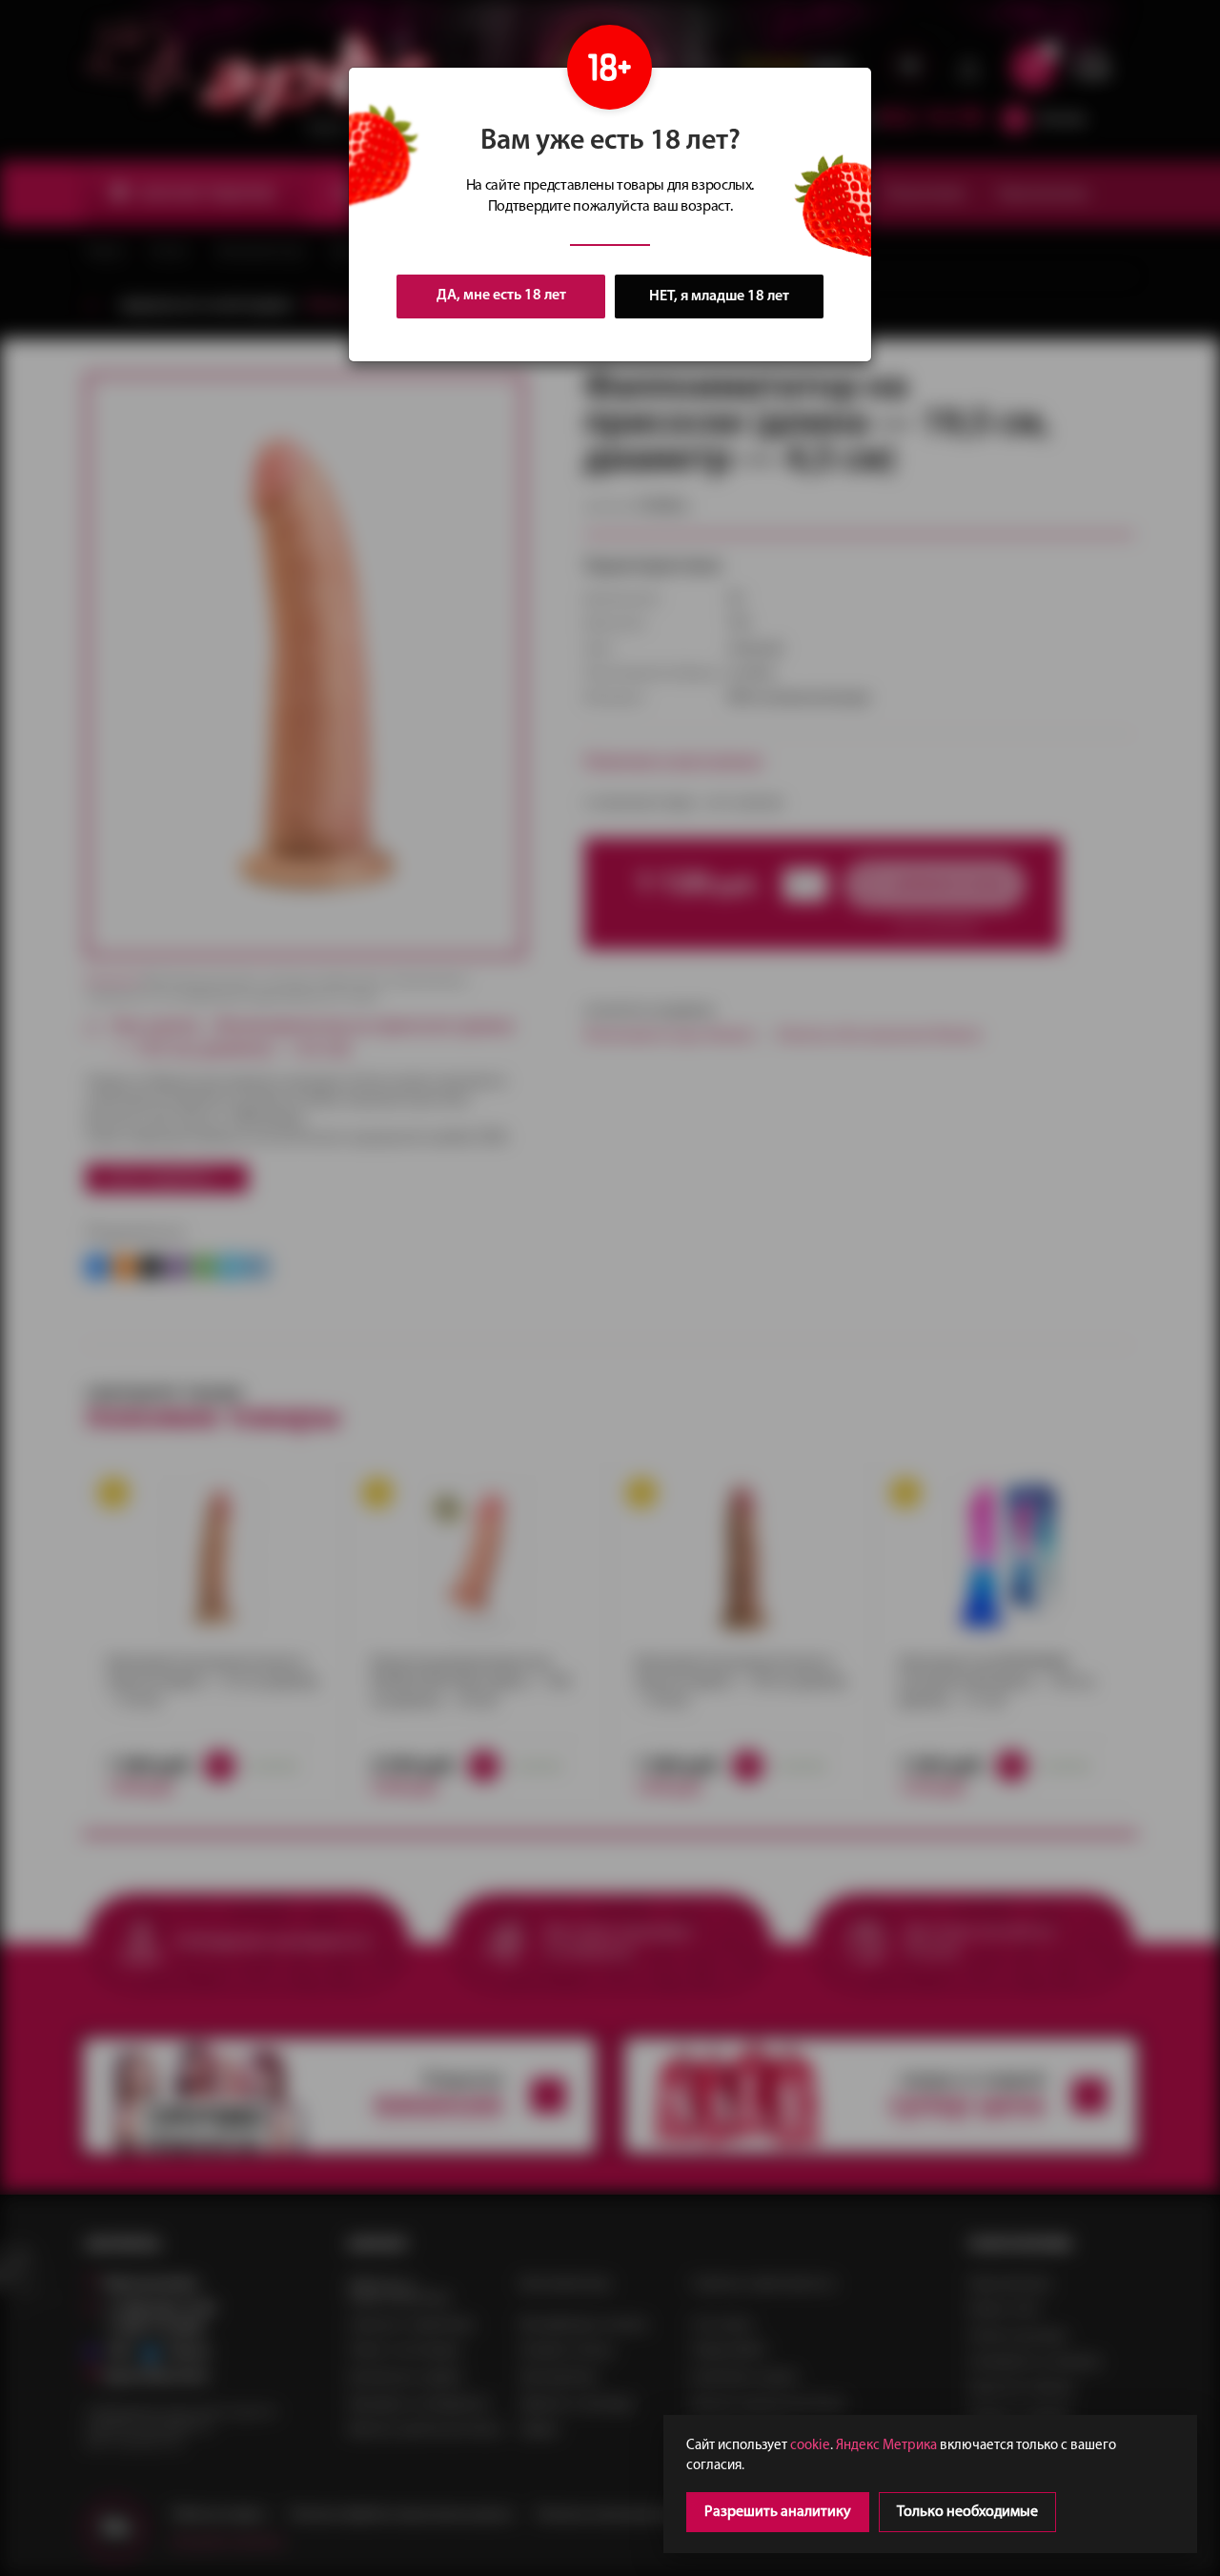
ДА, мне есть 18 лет (501, 296)
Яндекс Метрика (886, 2446)
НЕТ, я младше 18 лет (719, 296)
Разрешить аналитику (778, 2512)
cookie (810, 2446)
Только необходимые (967, 2512)
